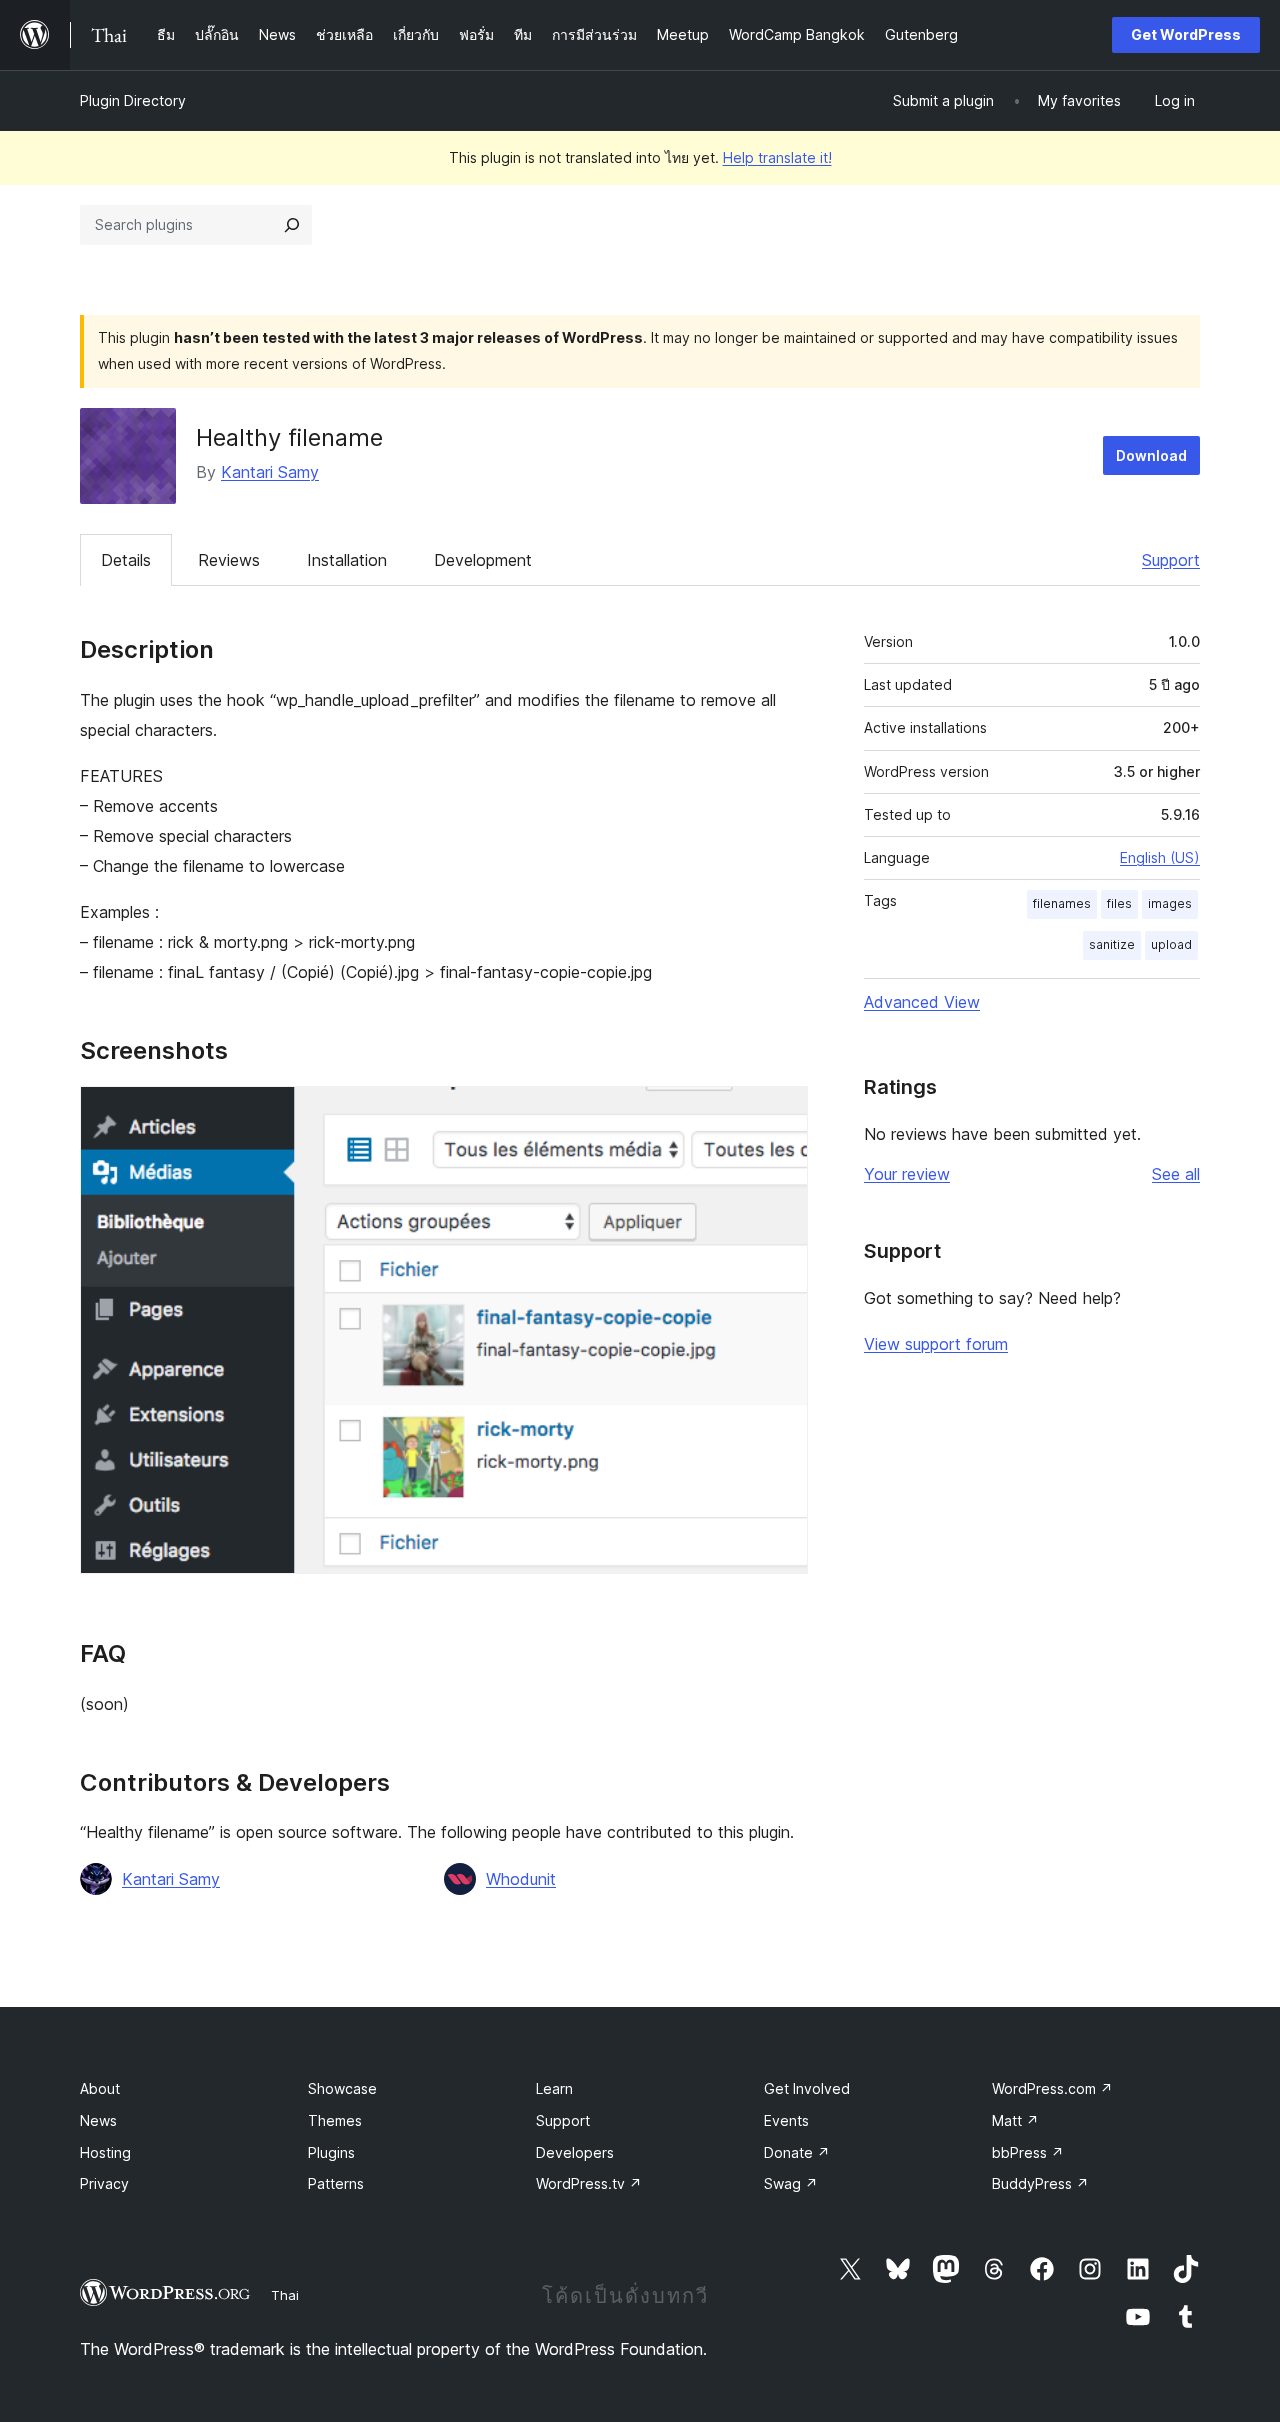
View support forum (936, 1344)
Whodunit (521, 1879)
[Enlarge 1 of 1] (781, 1113)
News (98, 2120)
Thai (285, 2295)
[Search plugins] (292, 225)
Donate (797, 2152)
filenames (1062, 903)
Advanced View (922, 1002)
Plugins (331, 2152)
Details (126, 560)
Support (1171, 560)
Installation (347, 560)
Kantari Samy (270, 472)
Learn (554, 2088)
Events (786, 2120)
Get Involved (807, 2088)
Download (1151, 455)
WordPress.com (1052, 2088)
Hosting (105, 2152)
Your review (907, 1174)
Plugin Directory (133, 100)
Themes (335, 2120)
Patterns (336, 2183)
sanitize (1112, 944)
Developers (575, 2152)
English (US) (1160, 857)
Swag (791, 2183)
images (1170, 903)
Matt (1015, 2120)
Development (483, 560)
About (100, 2088)
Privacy (104, 2183)
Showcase (342, 2088)
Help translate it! (777, 157)
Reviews (229, 560)
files (1119, 903)
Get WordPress (1186, 34)
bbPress (1028, 2152)
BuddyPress (1040, 2183)
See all (1176, 1174)
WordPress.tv (589, 2183)
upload (1171, 944)
